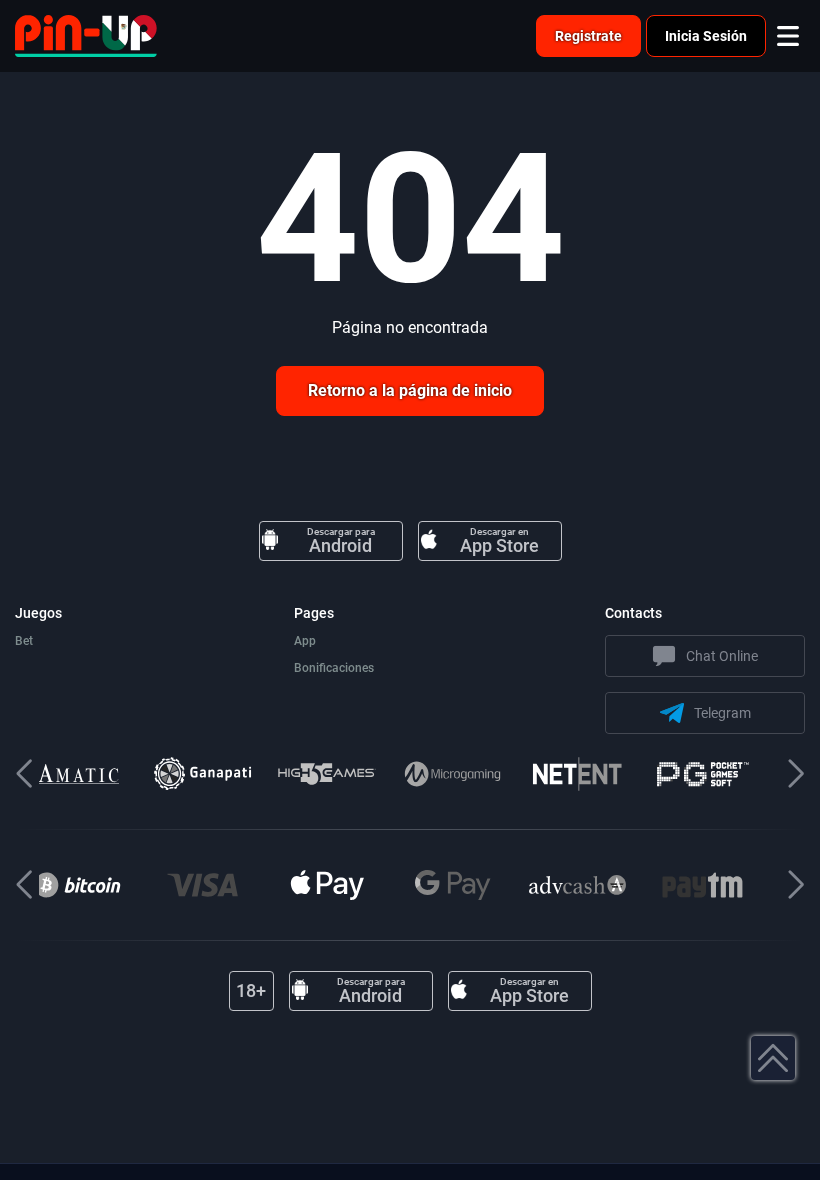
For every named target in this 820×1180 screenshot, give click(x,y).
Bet (24, 641)
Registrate (588, 36)
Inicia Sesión (706, 36)
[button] (796, 774)
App (305, 641)
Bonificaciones (334, 668)
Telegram (722, 713)
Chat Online (722, 656)
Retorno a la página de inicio (410, 390)
